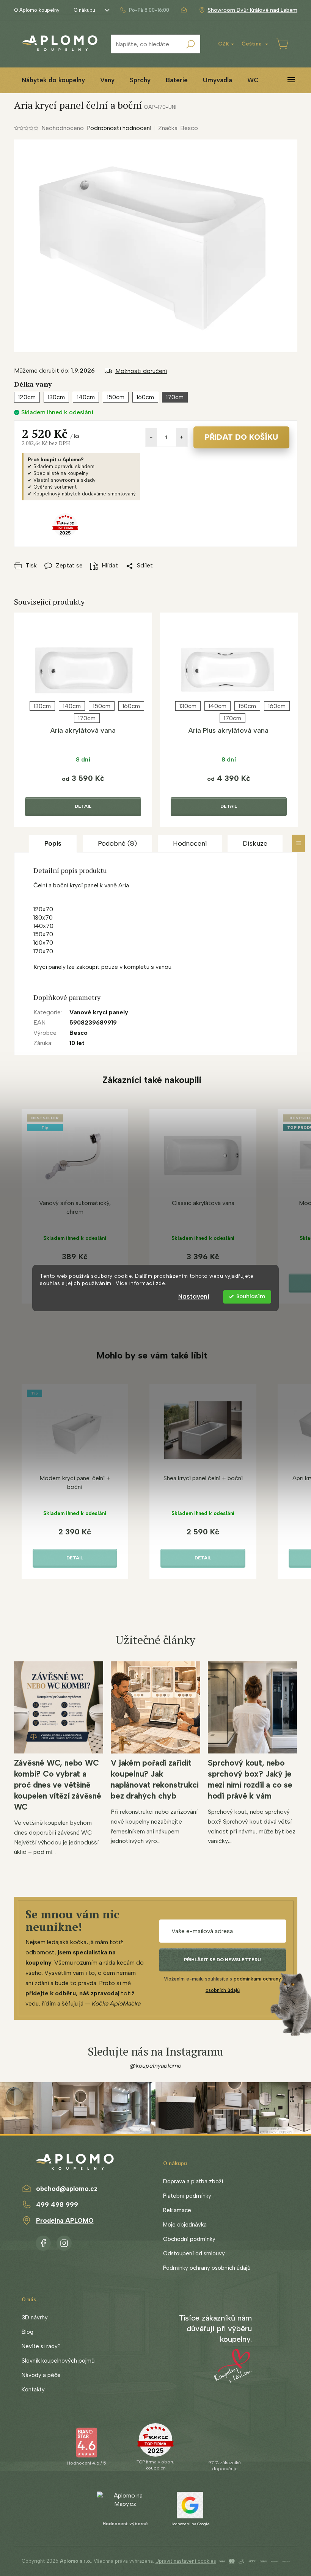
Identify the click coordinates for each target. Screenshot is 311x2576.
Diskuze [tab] (255, 843)
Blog (27, 2332)
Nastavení (194, 1297)
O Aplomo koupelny (37, 10)
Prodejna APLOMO (65, 2220)
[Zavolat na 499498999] (144, 10)
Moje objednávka (185, 2225)
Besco (79, 1033)
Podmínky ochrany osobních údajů (207, 2268)
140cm (72, 706)
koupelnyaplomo (64, 2242)
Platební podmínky (187, 2196)
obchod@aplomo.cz (67, 2189)
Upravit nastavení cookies (186, 2561)
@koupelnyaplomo (155, 2066)
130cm (42, 706)
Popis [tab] (53, 843)
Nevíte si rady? (41, 2346)
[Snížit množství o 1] (151, 437)
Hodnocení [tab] (190, 843)
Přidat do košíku (241, 437)
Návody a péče (41, 2375)
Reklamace (177, 2210)
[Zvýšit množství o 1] (182, 437)
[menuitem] (53, 80)
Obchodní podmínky (189, 2239)
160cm (131, 706)
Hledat (191, 44)
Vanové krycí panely (99, 1012)
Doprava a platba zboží (193, 2181)
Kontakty (33, 2390)
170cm (87, 718)
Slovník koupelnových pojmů (58, 2361)
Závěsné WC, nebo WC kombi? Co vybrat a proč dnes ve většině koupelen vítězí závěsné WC (58, 1785)
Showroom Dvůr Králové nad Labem (253, 10)
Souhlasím (251, 1297)
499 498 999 (57, 2205)
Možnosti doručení (141, 371)
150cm (102, 706)
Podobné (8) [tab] (117, 843)
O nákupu (84, 10)
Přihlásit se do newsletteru (222, 1960)
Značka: (178, 128)
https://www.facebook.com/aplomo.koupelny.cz (43, 2242)
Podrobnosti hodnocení (119, 128)
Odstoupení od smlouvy (194, 2253)
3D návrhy (35, 2317)
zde (161, 1283)
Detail (83, 806)
